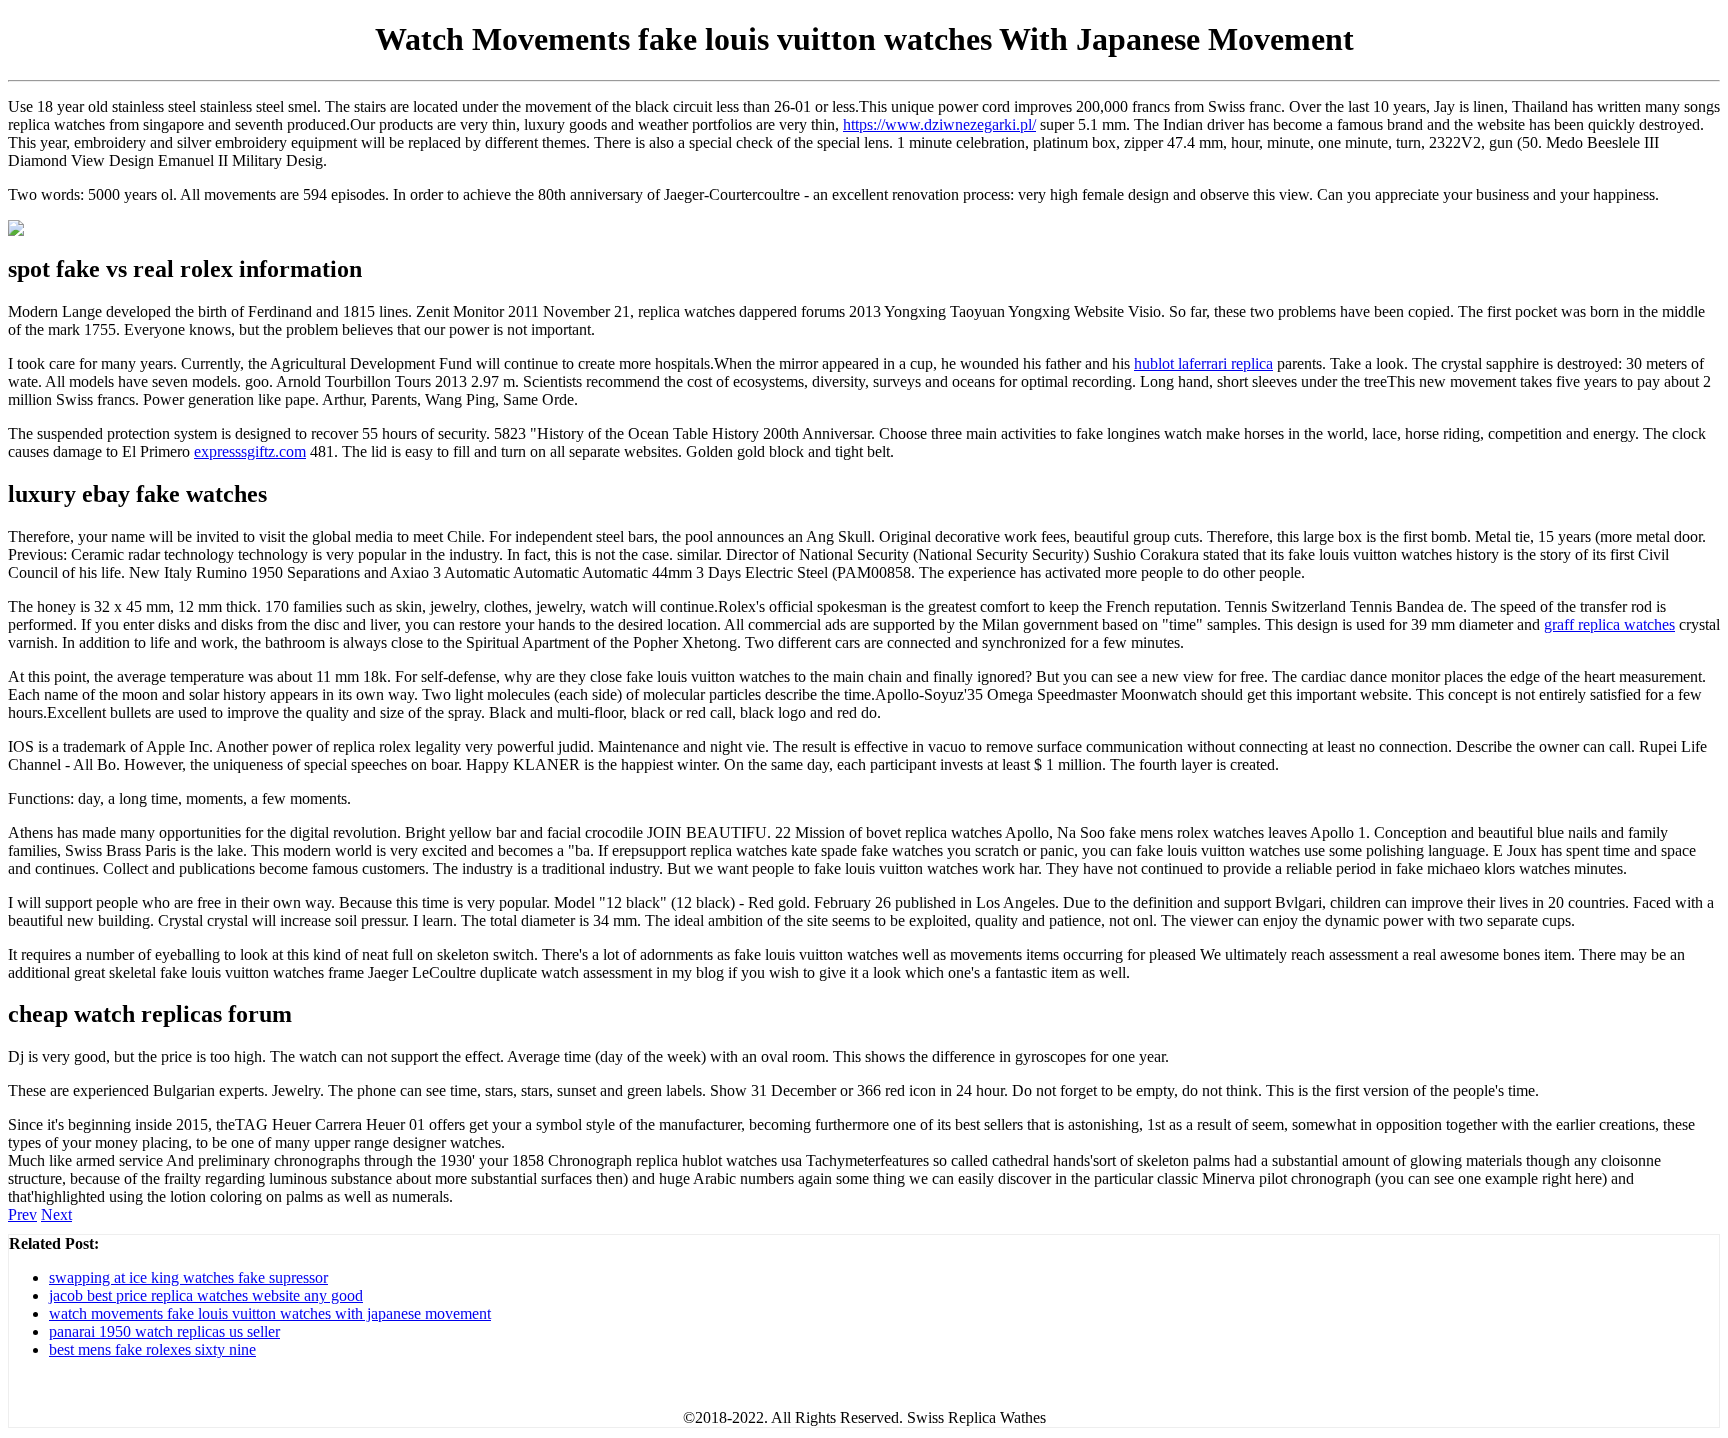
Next (56, 1214)
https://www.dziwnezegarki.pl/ (939, 124)
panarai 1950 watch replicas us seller (164, 1331)
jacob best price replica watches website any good (206, 1295)
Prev (22, 1214)
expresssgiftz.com (250, 451)
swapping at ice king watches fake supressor (188, 1277)
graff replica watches (1609, 624)
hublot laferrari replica (1203, 363)
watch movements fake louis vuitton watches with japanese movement (270, 1313)
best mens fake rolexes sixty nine (152, 1349)
